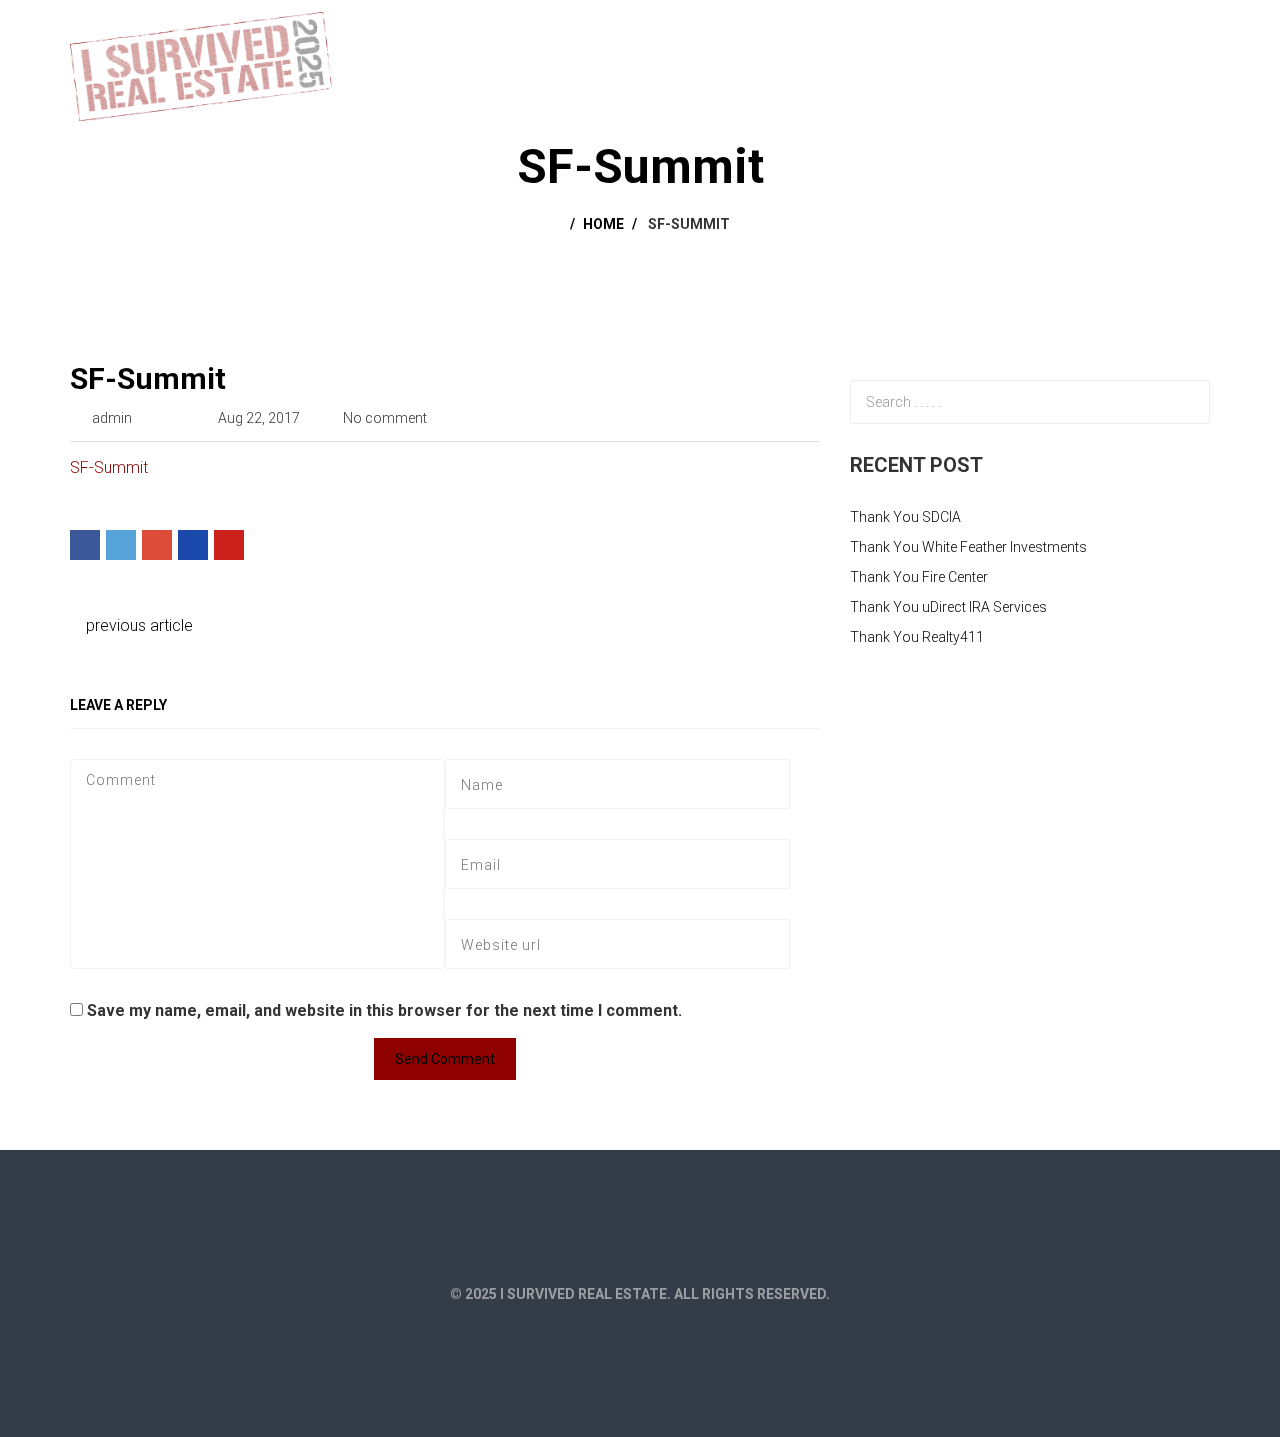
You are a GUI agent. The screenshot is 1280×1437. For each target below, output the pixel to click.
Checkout (1046, 32)
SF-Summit (148, 378)
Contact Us (1153, 32)
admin (112, 418)
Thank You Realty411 (917, 637)
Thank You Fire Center (919, 577)
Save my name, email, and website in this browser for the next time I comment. (384, 1010)
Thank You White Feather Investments (968, 547)
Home (799, 32)
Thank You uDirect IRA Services (948, 607)
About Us (882, 32)
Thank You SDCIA (905, 517)
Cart (962, 32)
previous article (137, 625)
